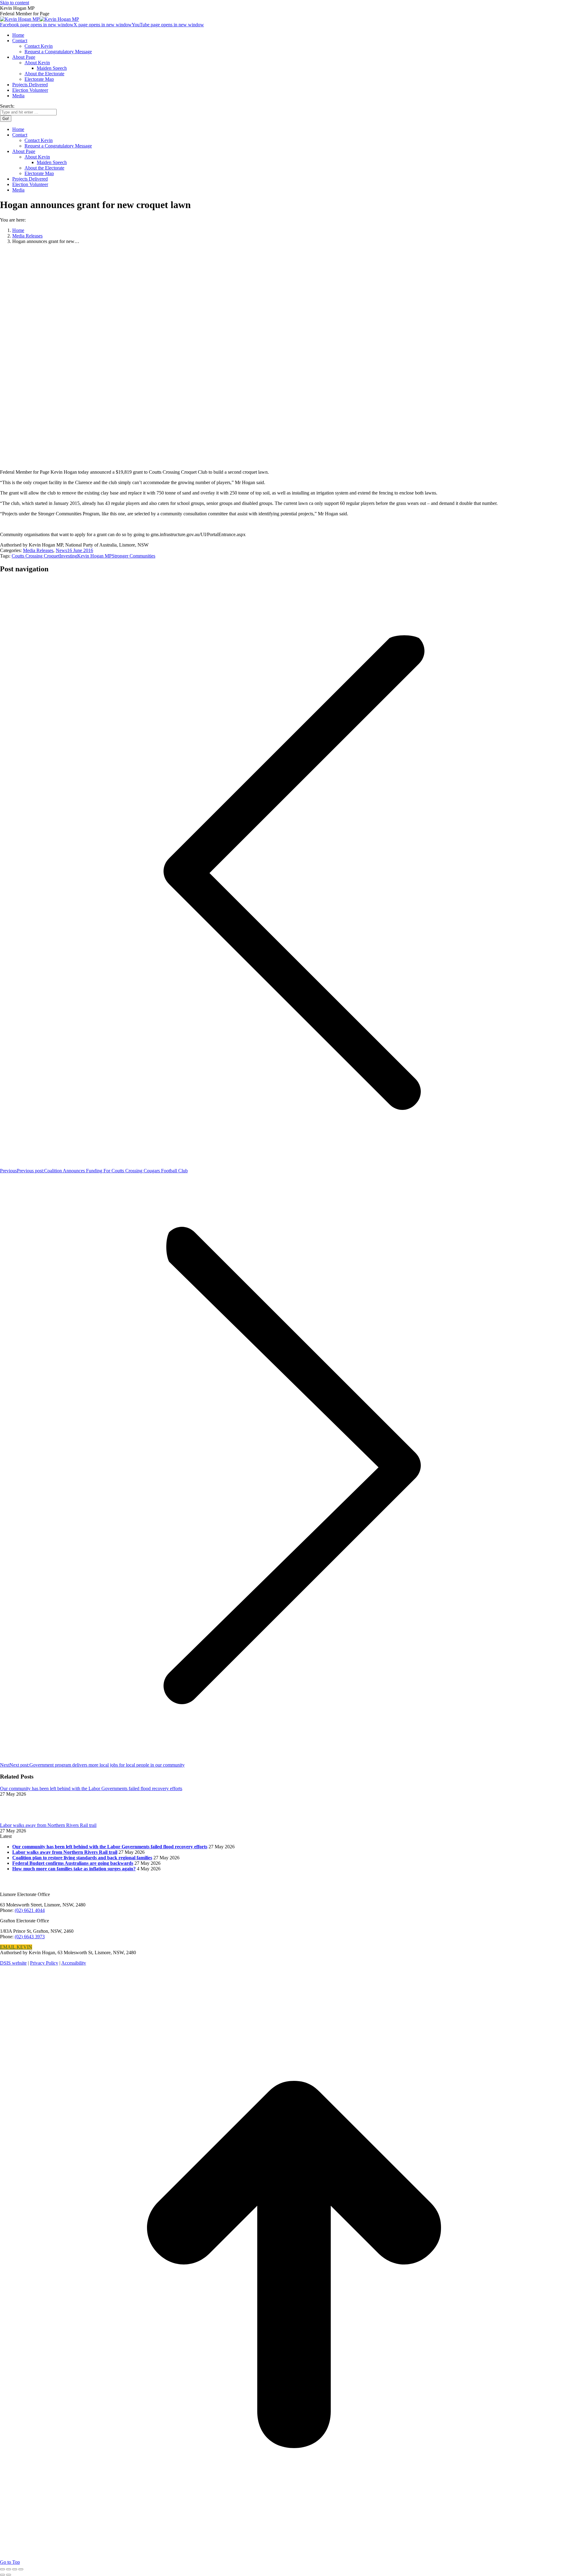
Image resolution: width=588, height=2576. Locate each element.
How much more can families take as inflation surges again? (74, 1869)
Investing (68, 556)
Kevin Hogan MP (94, 556)
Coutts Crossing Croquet (36, 556)
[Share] (9, 2569)
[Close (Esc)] (2, 2569)
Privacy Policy (44, 1963)
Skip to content (15, 3)
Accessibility (74, 1963)
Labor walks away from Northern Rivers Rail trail (48, 1825)
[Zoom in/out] (21, 2569)
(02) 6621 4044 (30, 1910)
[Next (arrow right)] (9, 2575)
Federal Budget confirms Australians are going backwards (73, 1863)
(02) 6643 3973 (30, 1937)
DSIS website (13, 1963)
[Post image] (17, 1820)
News (61, 550)
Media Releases (38, 550)
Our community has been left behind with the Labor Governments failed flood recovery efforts (91, 1788)
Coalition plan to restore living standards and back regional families (82, 1858)
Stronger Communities (134, 556)
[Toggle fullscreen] (15, 2569)
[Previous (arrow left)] (2, 2575)
